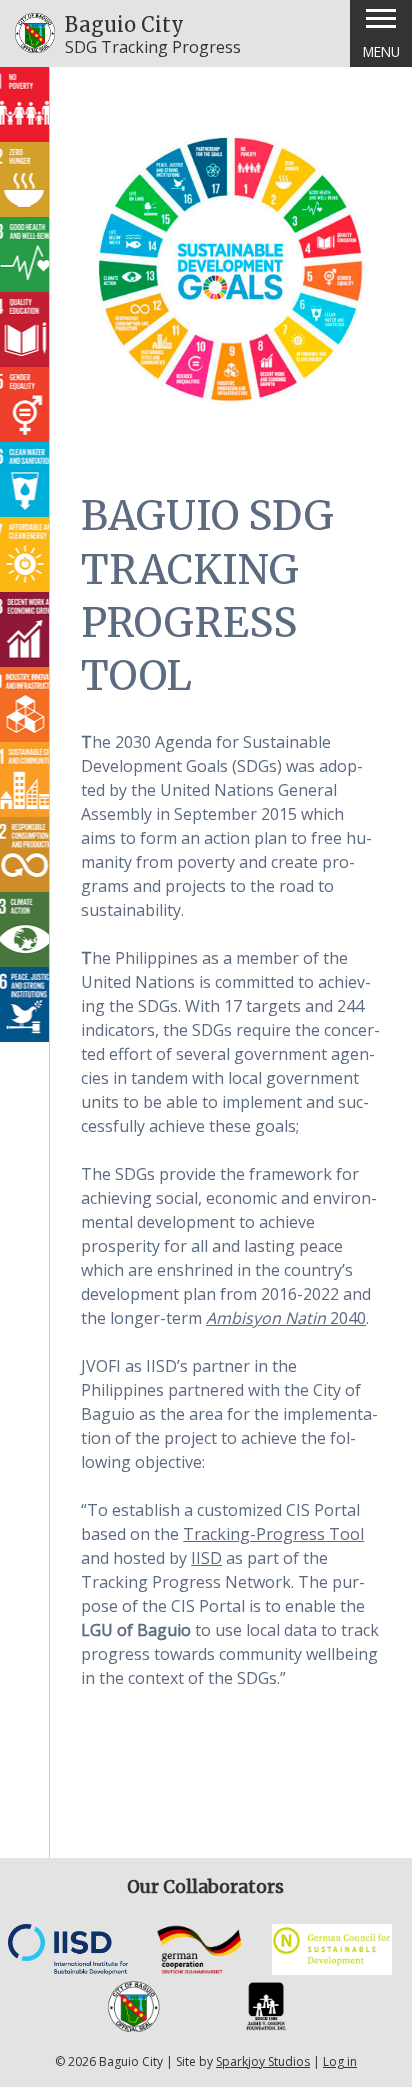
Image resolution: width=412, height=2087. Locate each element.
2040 (286, 1318)
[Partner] (68, 1969)
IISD (206, 1558)
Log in (340, 2061)
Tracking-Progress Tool (273, 1534)
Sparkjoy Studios (263, 2061)
